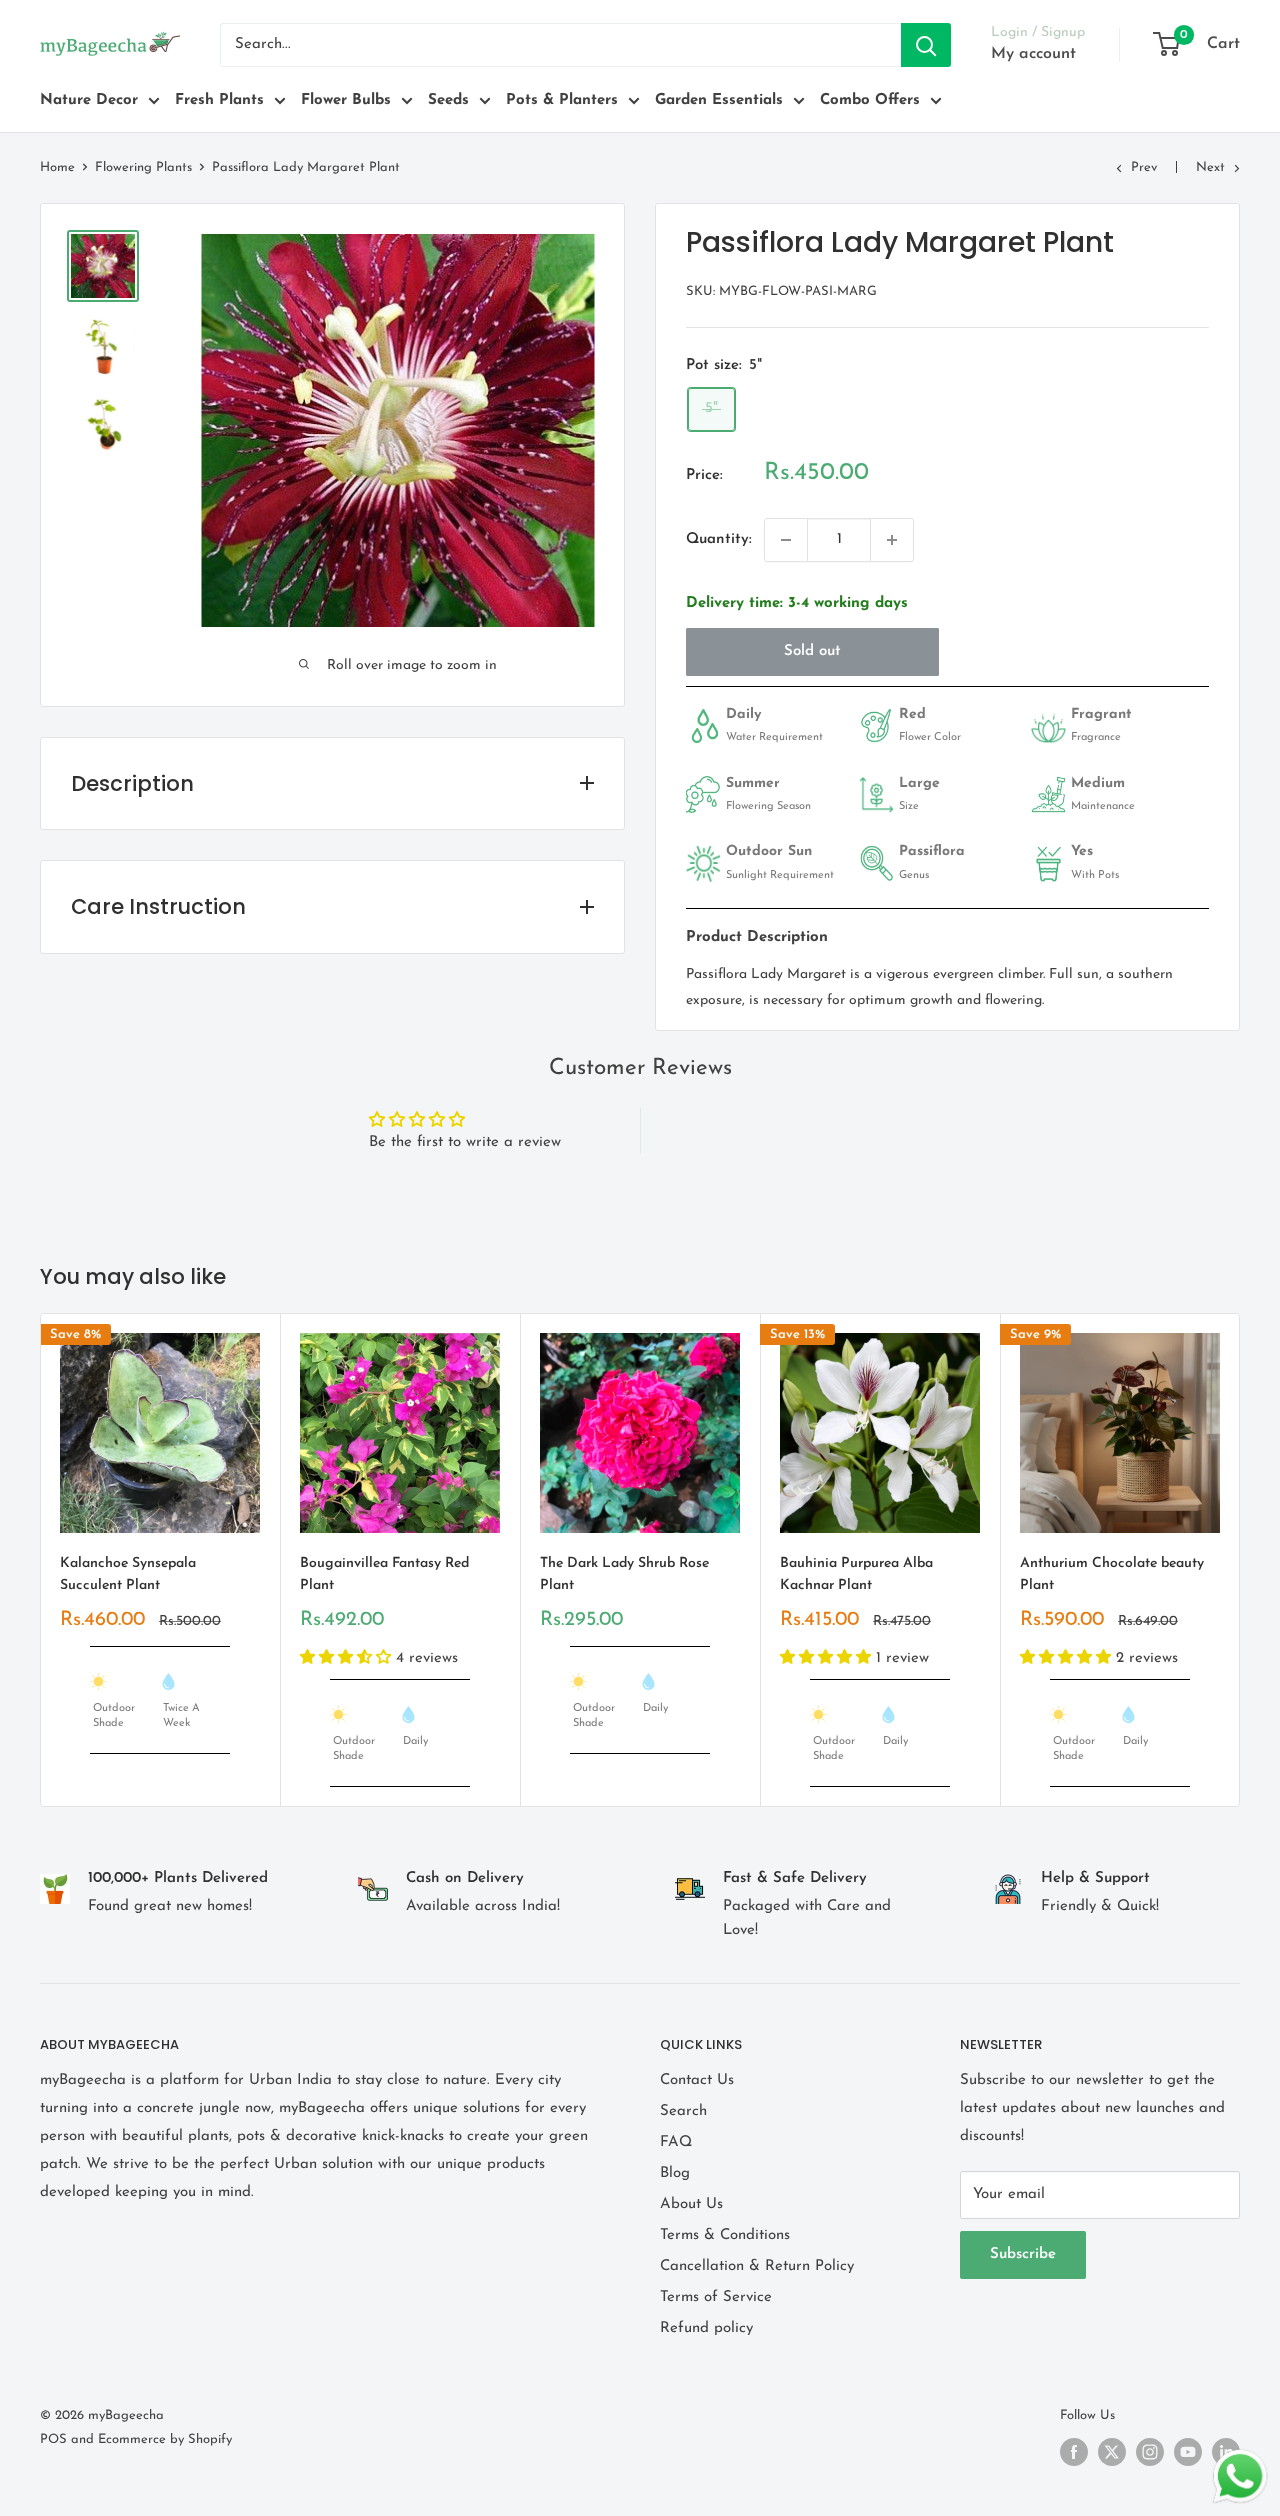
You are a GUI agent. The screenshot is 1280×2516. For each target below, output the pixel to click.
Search (683, 2111)
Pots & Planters (562, 100)
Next (1210, 167)
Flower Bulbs (346, 100)
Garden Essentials (719, 100)
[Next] (1240, 1559)
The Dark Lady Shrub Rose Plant (624, 1574)
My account (1033, 54)
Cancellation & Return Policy (757, 2266)
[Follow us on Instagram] (1150, 2452)
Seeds (448, 100)
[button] (348, 1658)
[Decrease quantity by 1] (786, 540)
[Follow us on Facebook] (1074, 2452)
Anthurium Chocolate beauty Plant (1112, 1574)
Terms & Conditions (725, 2235)
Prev (1144, 167)
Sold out (812, 651)
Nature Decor (89, 100)
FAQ (676, 2142)
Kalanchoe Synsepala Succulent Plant (128, 1574)
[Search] (926, 45)
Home (57, 167)
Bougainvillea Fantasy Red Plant (384, 1574)
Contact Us (697, 2080)
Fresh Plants (219, 100)
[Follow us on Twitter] (1112, 2452)
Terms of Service (716, 2297)
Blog (675, 2173)
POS (53, 2439)
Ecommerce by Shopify (165, 2439)
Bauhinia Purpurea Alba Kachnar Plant (856, 1574)
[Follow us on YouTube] (1188, 2452)
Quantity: (719, 539)
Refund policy (706, 2328)
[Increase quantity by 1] (892, 540)
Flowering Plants (143, 167)
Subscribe (1023, 2254)
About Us (691, 2204)
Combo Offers (870, 100)
